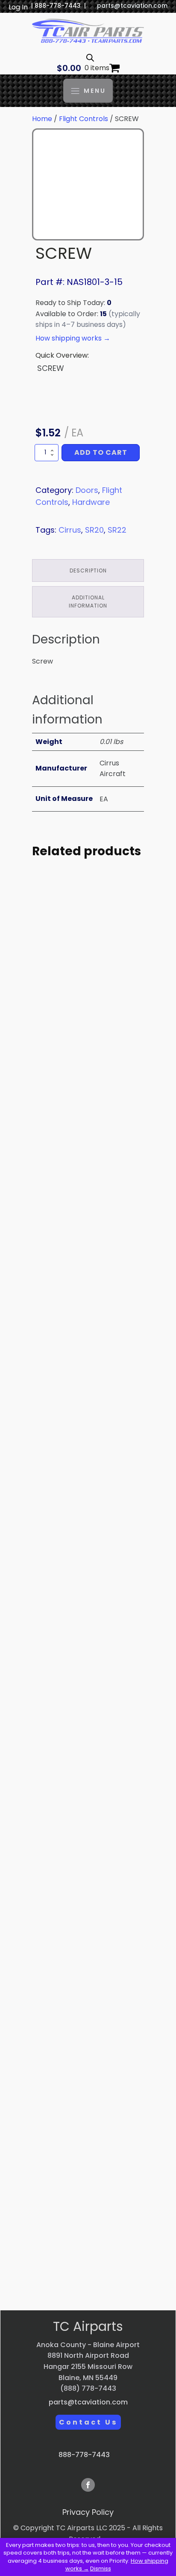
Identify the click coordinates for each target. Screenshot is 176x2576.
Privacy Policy (88, 2512)
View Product (88, 1087)
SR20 (94, 530)
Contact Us (88, 2422)
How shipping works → (73, 338)
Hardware (91, 502)
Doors (87, 490)
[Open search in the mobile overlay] (90, 58)
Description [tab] (88, 571)
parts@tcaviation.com (132, 6)
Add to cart (101, 452)
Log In (18, 7)
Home (42, 119)
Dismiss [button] (101, 2569)
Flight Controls (84, 119)
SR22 (117, 530)
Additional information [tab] (88, 602)
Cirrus (70, 530)
